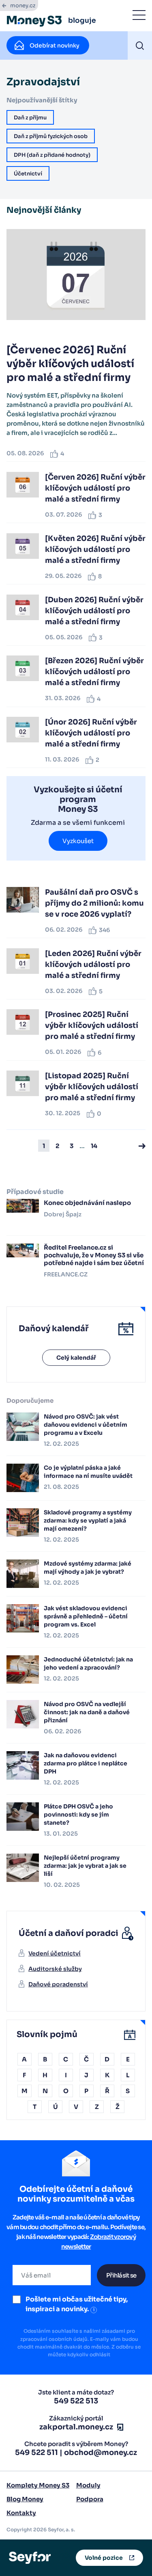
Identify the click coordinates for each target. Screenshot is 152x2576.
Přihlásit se (121, 2275)
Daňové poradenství (58, 1984)
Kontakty (21, 2513)
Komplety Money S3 (38, 2485)
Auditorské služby (55, 1969)
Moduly (88, 2485)
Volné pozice (104, 2558)
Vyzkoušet (78, 841)
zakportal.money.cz (76, 2427)
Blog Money (25, 2499)
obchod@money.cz (101, 2453)
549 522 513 (76, 2401)
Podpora (90, 2499)
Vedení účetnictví (55, 1953)
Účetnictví (28, 174)
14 (94, 1146)
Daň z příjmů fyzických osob (51, 136)
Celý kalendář (76, 1358)
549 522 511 (36, 2453)
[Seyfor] (30, 2557)
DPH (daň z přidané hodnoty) (52, 155)
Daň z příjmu (30, 118)
